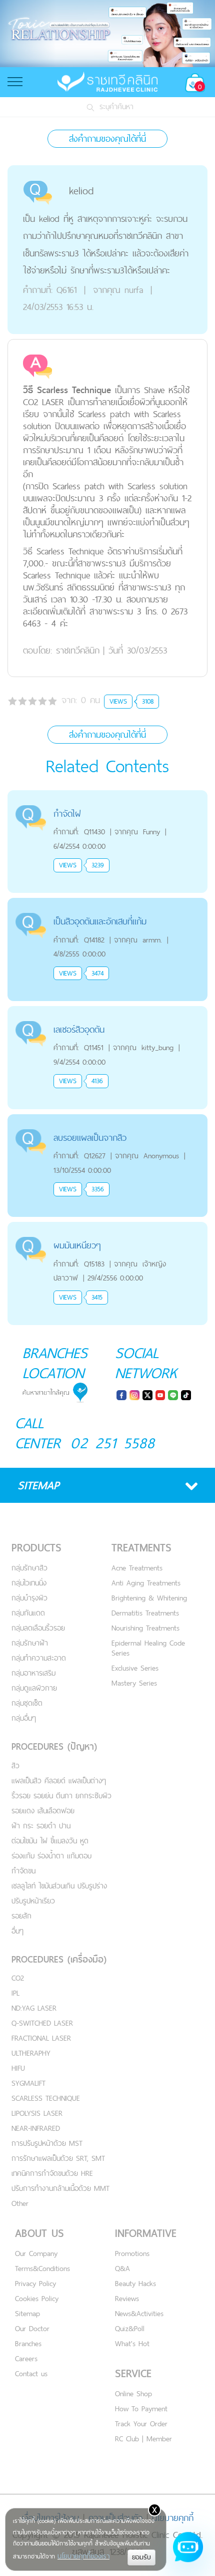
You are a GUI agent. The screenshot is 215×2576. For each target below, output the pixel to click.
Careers (26, 2358)
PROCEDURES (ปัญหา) (54, 1746)
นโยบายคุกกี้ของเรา (83, 2556)
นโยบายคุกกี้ (173, 2518)
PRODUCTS (36, 1548)
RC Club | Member (143, 2439)
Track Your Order (141, 2424)
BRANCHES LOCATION (55, 1363)
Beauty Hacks (135, 2283)
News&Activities (139, 2313)
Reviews (127, 2298)
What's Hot (132, 2343)
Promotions (132, 2253)
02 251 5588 (113, 1443)
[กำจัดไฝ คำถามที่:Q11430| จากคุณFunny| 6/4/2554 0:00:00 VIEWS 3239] (107, 796)
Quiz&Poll (130, 2328)
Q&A (122, 2268)
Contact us (31, 2373)
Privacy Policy (35, 2283)
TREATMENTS (141, 1548)
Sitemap (27, 2313)
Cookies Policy (37, 2298)
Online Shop (133, 2393)
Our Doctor (32, 2328)
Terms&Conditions (42, 2268)
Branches (28, 2343)
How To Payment (141, 2408)
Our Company (36, 2253)
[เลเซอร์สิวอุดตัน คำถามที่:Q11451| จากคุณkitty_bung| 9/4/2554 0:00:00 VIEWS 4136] (107, 1012)
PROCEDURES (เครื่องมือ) (59, 1959)
